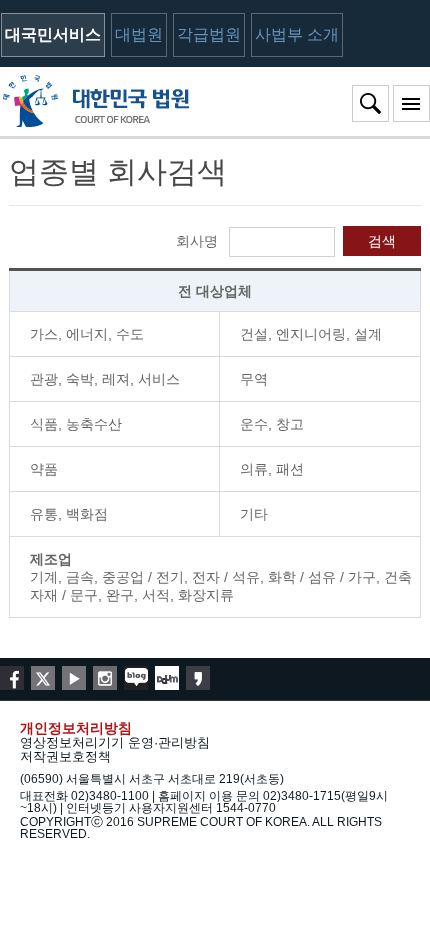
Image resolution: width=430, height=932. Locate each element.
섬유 (322, 577)
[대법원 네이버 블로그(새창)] (136, 678)
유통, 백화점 (69, 514)
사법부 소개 (297, 34)
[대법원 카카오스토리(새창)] (198, 678)
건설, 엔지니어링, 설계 (311, 334)
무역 (254, 379)
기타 (254, 514)
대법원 (139, 34)
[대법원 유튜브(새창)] (74, 678)
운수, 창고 (272, 424)
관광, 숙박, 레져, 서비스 (105, 379)
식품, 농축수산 (76, 424)
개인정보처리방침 (76, 728)
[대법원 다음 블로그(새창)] (167, 678)
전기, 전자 (188, 577)
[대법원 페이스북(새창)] (12, 678)
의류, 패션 (272, 469)
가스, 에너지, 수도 (87, 334)
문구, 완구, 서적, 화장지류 (152, 595)
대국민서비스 (53, 34)
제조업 (51, 559)
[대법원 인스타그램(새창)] (105, 678)
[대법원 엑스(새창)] (43, 678)
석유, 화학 (264, 577)
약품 (44, 469)
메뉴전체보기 (411, 103)
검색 (382, 241)
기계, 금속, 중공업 (87, 577)
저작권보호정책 (65, 756)
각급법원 (209, 34)
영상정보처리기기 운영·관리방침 (115, 742)
